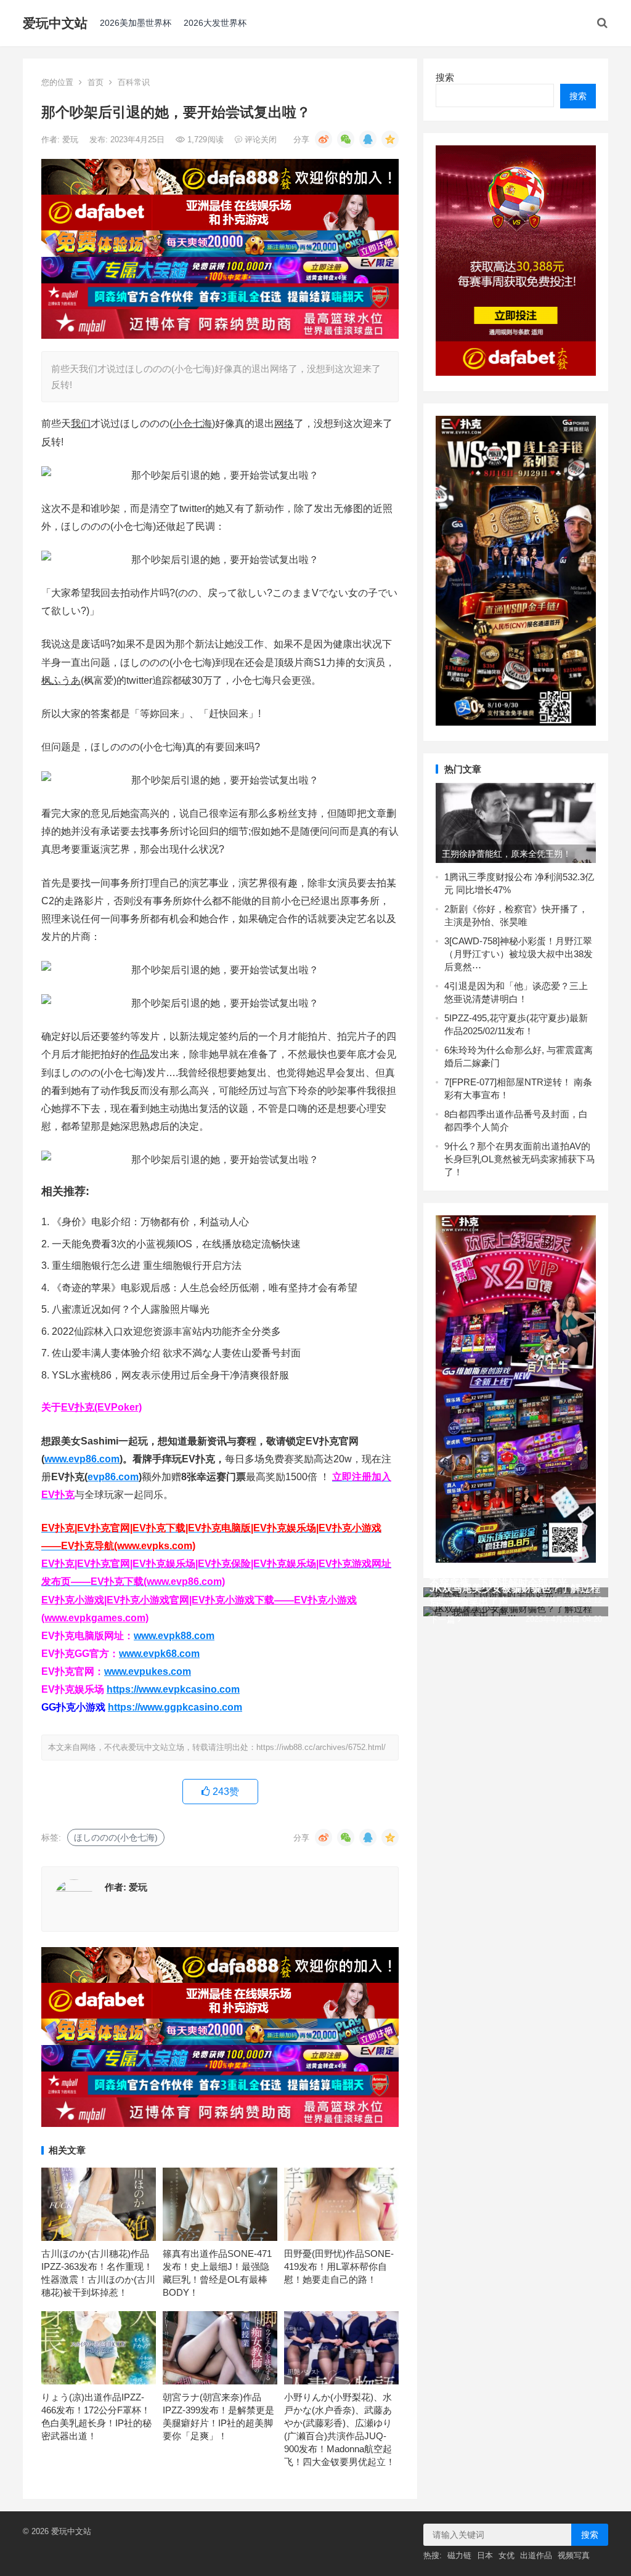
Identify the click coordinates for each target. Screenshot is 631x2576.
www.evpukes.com (148, 1671)
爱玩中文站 (55, 23)
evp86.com (113, 1477)
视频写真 (574, 2555)
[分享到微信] (346, 139)
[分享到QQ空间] (390, 139)
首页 (96, 82)
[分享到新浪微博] (324, 139)
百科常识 (134, 82)
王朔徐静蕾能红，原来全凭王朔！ (507, 854)
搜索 (445, 77)
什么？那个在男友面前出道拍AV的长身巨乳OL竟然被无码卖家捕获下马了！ (520, 1159)
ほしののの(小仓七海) (116, 1837)
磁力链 (459, 2555)
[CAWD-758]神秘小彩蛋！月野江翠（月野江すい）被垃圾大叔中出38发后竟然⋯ (519, 954)
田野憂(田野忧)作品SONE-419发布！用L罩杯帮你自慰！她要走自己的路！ (339, 2266)
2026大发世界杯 (215, 23)
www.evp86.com (82, 1459)
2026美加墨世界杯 (136, 23)
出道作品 (536, 2555)
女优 (507, 2555)
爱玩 (71, 140)
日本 (485, 2555)
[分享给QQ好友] (368, 139)
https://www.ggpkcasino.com (175, 1707)
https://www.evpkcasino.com (173, 1689)
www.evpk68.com (159, 1654)
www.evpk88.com (174, 1636)
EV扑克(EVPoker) (101, 1407)
